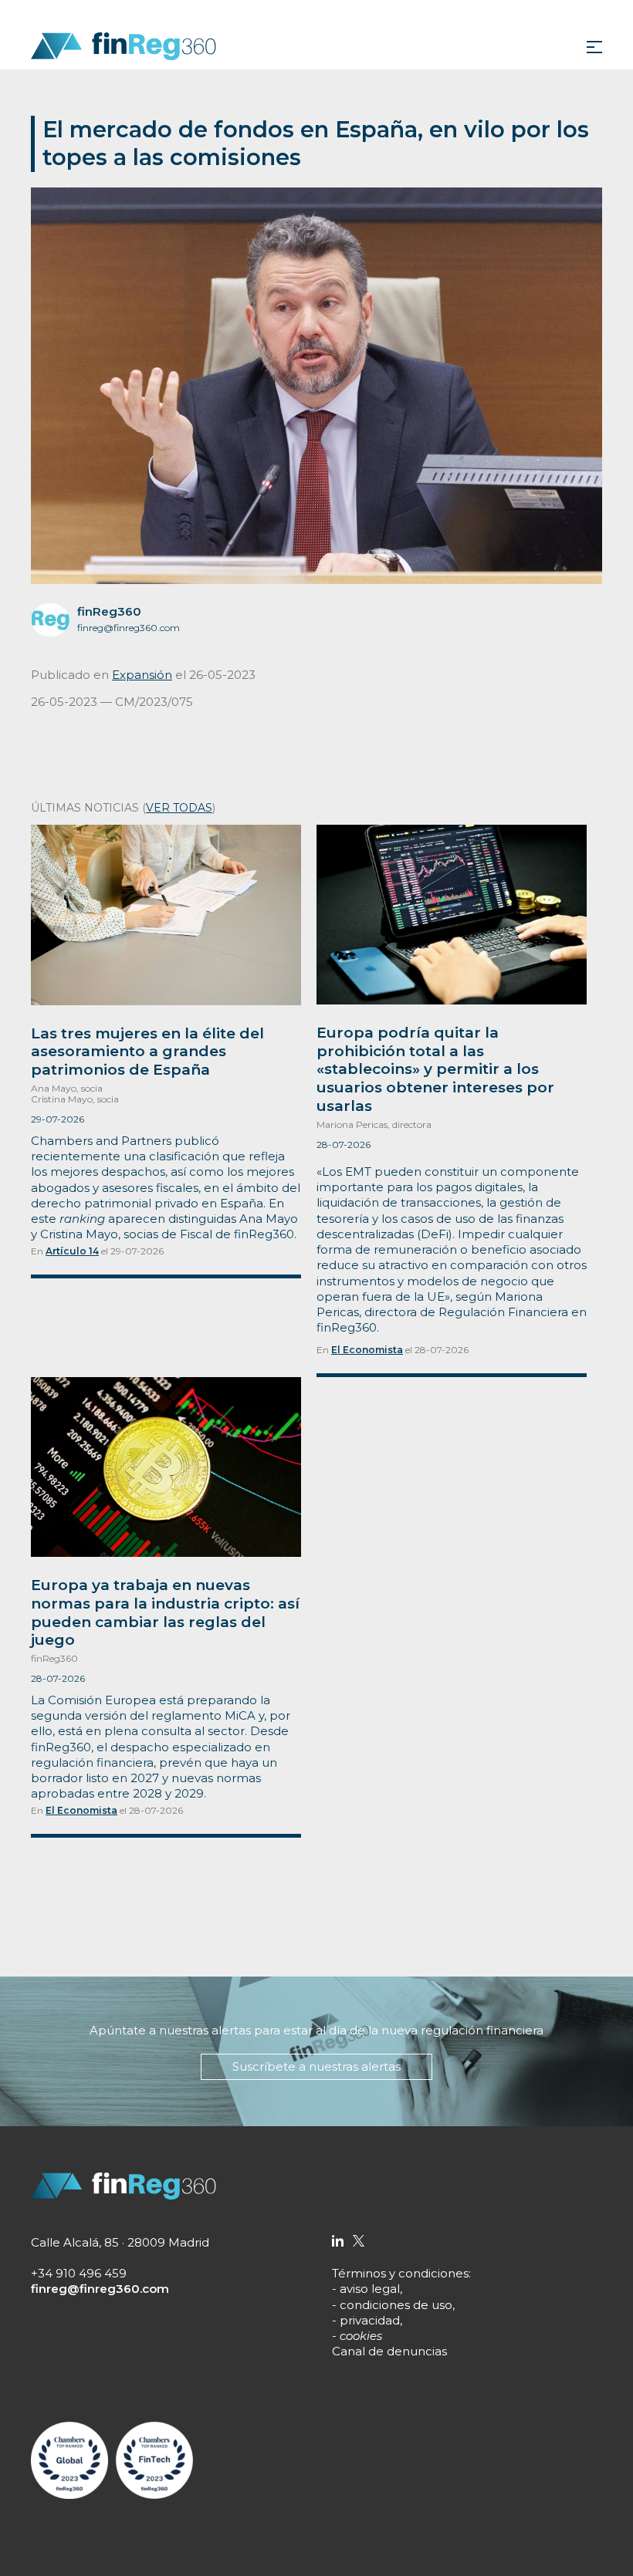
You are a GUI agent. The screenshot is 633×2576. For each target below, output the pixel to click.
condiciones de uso (396, 2305)
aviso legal (370, 2289)
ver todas (179, 808)
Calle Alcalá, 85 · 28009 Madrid (120, 2242)
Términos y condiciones (400, 2273)
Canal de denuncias (389, 2351)
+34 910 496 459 (79, 2273)
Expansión (142, 675)
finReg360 (109, 611)
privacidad (370, 2320)
